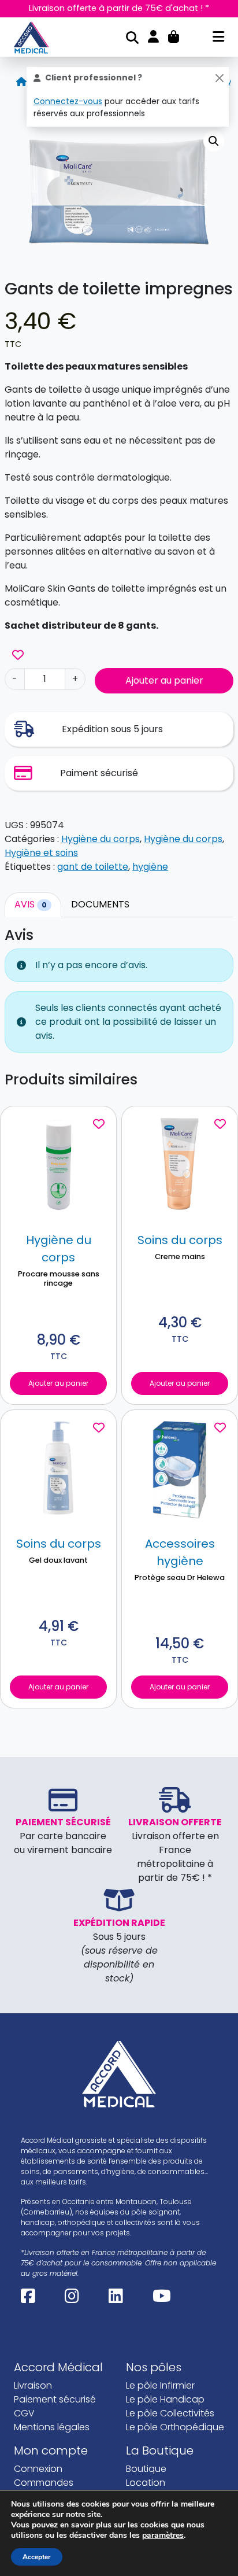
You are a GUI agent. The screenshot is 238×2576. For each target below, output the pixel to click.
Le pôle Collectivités (170, 2413)
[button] (214, 141)
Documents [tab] (100, 904)
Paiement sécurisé (55, 2399)
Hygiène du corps (101, 839)
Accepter (37, 2557)
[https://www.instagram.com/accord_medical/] (72, 2299)
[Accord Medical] (36, 38)
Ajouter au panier (164, 680)
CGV (24, 2413)
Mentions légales (52, 2427)
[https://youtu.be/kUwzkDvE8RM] (162, 2299)
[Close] (219, 78)
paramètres (163, 2536)
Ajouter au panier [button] (58, 1383)
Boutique (146, 2469)
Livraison (33, 2385)
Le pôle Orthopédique (175, 2427)
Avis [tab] (31, 904)
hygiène (150, 867)
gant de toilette (93, 867)
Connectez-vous (68, 101)
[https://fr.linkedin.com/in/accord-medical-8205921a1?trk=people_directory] (116, 2299)
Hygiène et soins (41, 853)
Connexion (38, 2469)
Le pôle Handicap (165, 2399)
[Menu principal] (218, 38)
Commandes (44, 2483)
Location (146, 2483)
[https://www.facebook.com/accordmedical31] (28, 2299)
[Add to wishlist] (18, 655)
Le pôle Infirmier (160, 2385)
